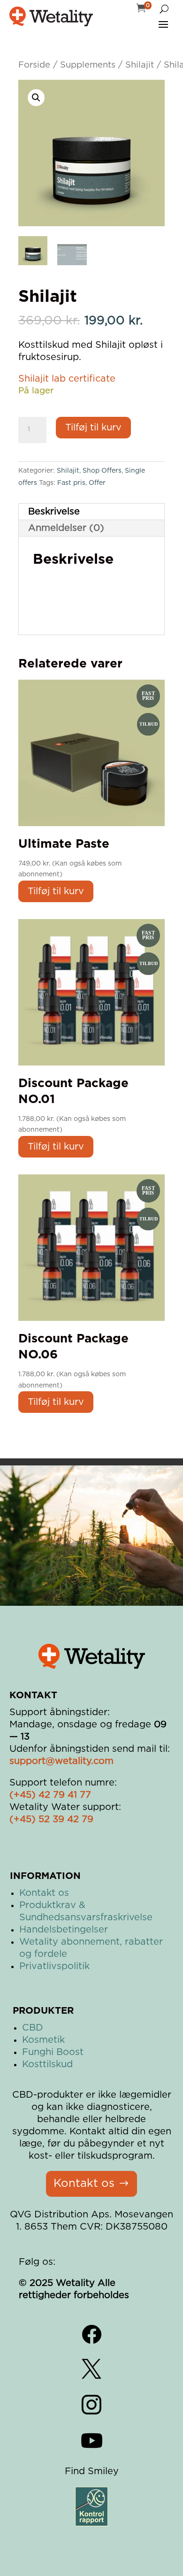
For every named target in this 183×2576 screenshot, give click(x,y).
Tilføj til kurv (93, 428)
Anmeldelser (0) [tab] (66, 528)
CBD (33, 2028)
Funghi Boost (53, 2052)
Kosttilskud (47, 2064)
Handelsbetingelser (64, 1930)
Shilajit (140, 65)
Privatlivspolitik (54, 1966)
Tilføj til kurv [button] (56, 891)
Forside (34, 65)
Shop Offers (102, 471)
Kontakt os (44, 1893)
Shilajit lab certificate (67, 379)
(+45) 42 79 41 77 (50, 1795)
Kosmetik (43, 2040)
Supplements (88, 65)
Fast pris (71, 483)
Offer (97, 483)
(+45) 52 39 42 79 (51, 1819)
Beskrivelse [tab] (54, 512)
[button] (36, 98)
